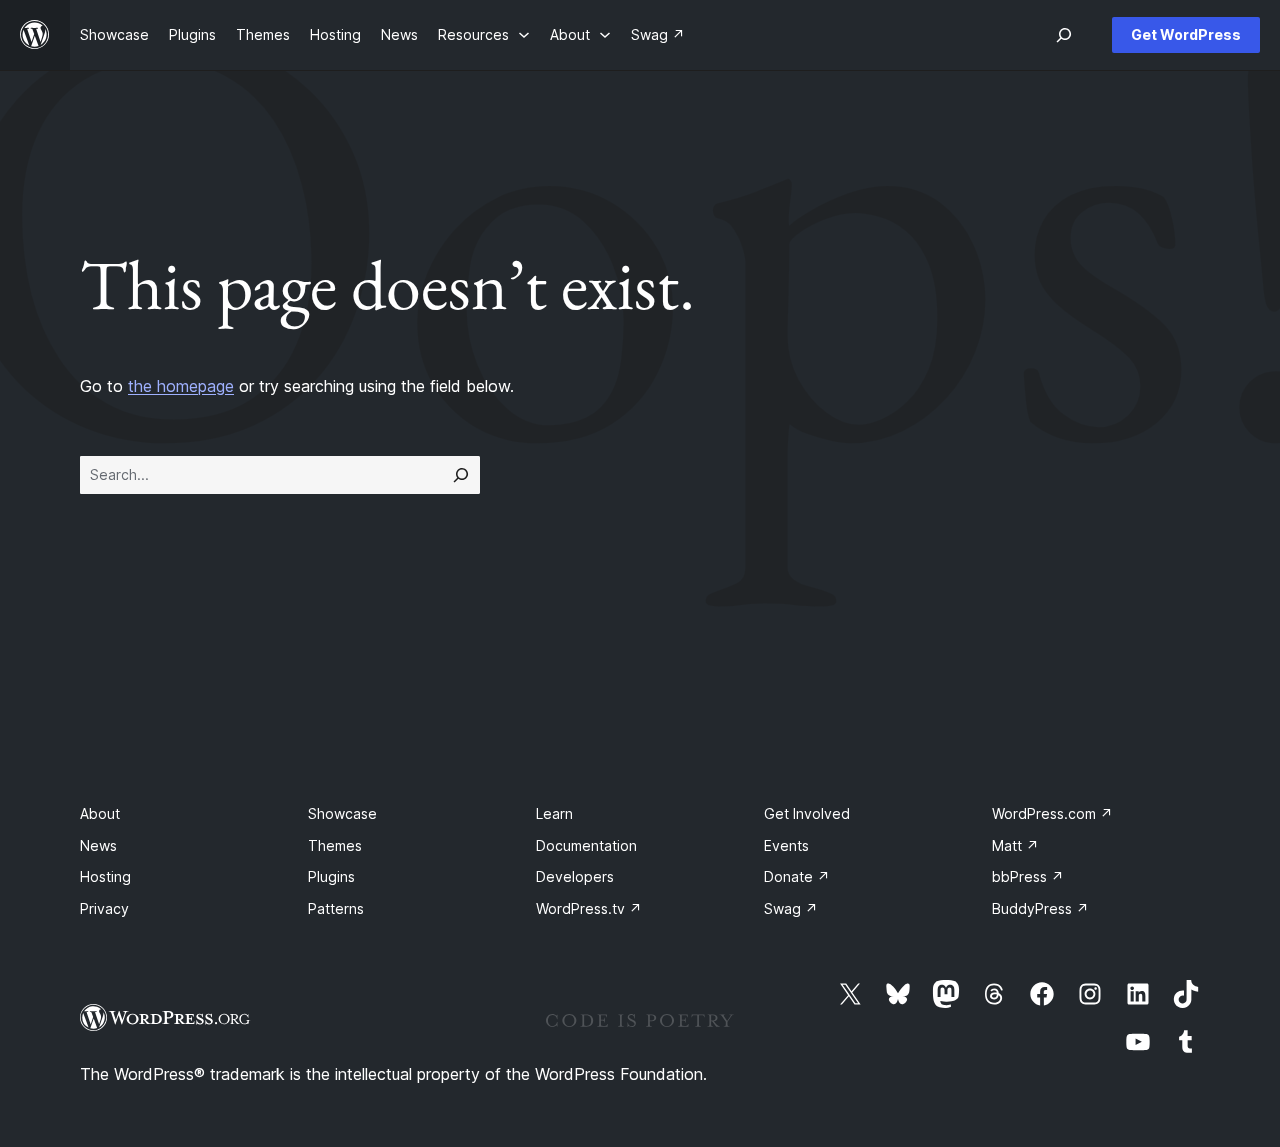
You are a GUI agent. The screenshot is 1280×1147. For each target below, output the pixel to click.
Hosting (105, 876)
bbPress (1028, 876)
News (98, 845)
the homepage (181, 386)
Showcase (342, 813)
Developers (575, 876)
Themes (335, 845)
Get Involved (807, 813)
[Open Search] (1064, 35)
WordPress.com (1052, 813)
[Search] (461, 475)
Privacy (104, 908)
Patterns (336, 908)
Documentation (586, 845)
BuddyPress (1040, 908)
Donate (797, 876)
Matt (1015, 845)
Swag (791, 908)
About (100, 813)
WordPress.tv (589, 908)
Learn (554, 813)
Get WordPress (1186, 34)
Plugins (331, 876)
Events (786, 845)
